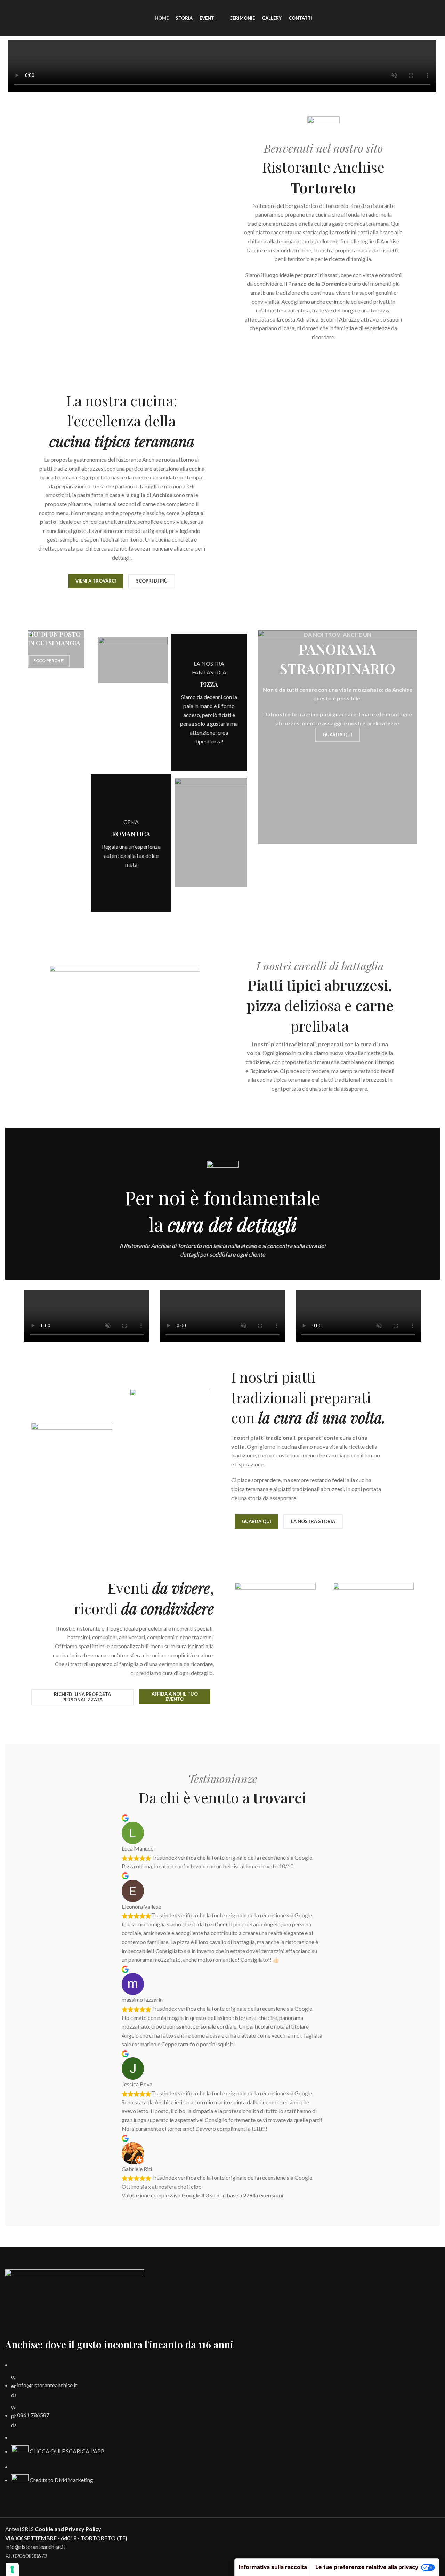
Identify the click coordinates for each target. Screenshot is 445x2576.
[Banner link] (56, 649)
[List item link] (222, 2424)
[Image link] (75, 2303)
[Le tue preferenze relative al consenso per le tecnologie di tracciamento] (12, 2569)
